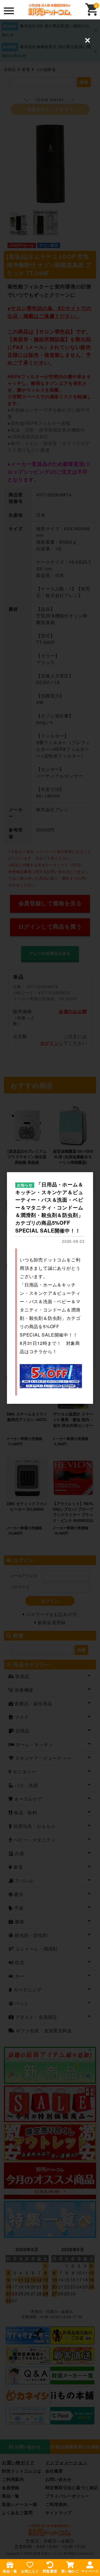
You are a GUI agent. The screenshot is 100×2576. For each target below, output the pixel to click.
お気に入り (30, 2571)
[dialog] (50, 1288)
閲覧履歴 (50, 2571)
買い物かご (70, 2571)
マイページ (90, 2571)
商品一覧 (10, 2571)
